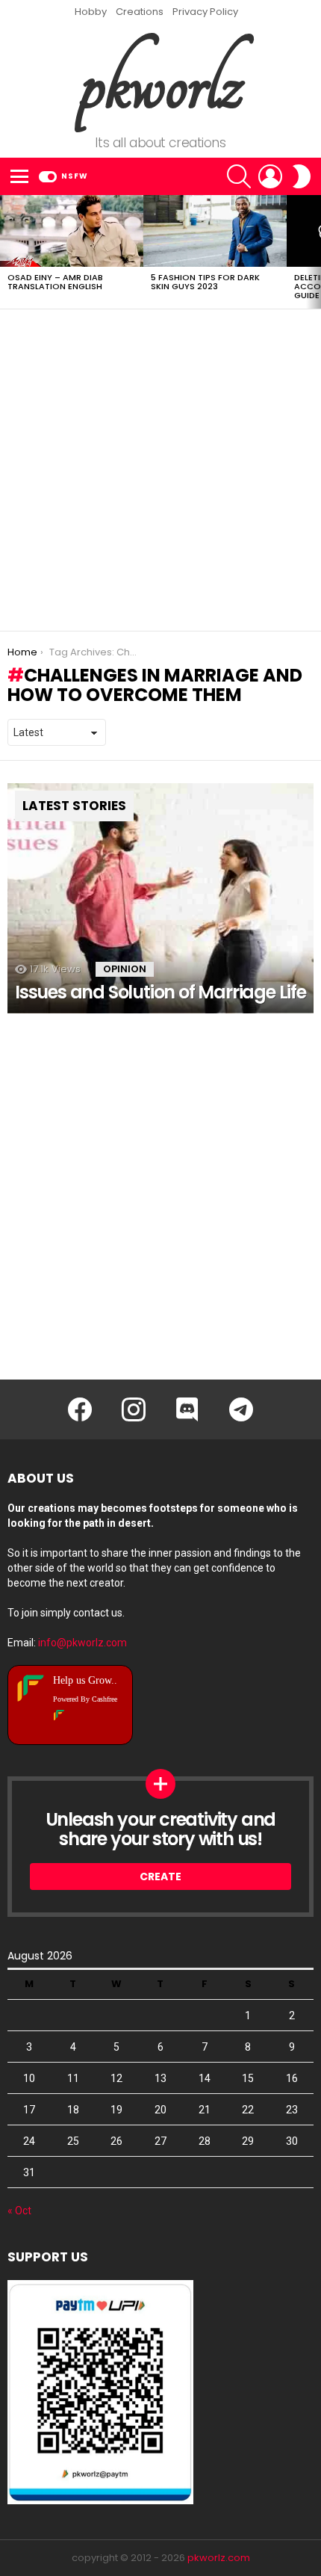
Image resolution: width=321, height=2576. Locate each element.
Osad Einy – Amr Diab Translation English (55, 282)
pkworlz (161, 83)
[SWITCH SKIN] (302, 176)
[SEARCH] (239, 176)
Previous (7, 252)
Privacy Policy (205, 12)
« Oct (19, 2211)
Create (160, 1877)
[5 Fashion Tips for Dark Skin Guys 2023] (215, 231)
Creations (140, 12)
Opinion (125, 969)
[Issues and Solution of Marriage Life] (160, 898)
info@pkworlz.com (82, 1643)
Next (314, 252)
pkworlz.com (219, 2558)
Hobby (91, 12)
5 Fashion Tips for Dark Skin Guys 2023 (205, 282)
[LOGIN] (270, 176)
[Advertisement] (160, 470)
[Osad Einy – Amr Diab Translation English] (72, 231)
